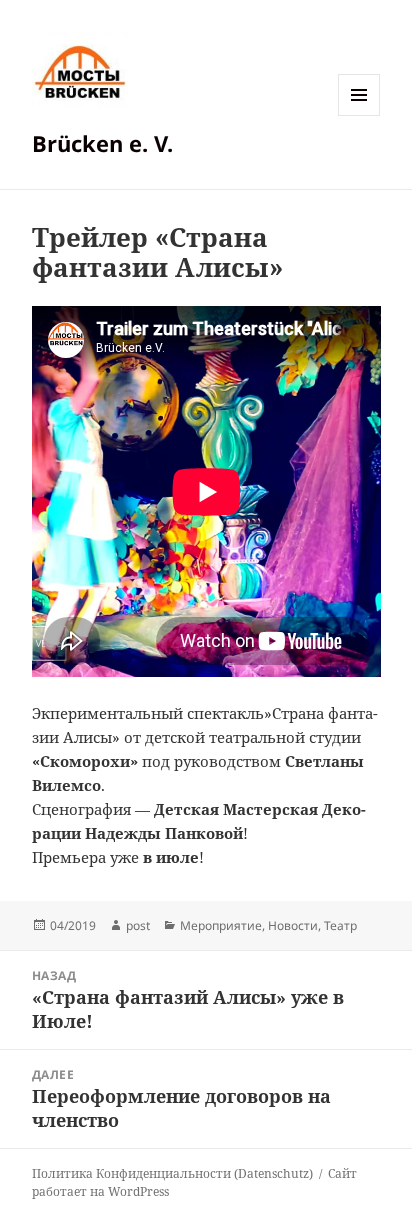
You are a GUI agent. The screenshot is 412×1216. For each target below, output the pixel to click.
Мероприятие (221, 925)
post (138, 925)
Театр (340, 925)
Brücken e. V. (102, 143)
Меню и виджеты (359, 115)
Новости (293, 925)
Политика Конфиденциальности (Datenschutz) (172, 1173)
